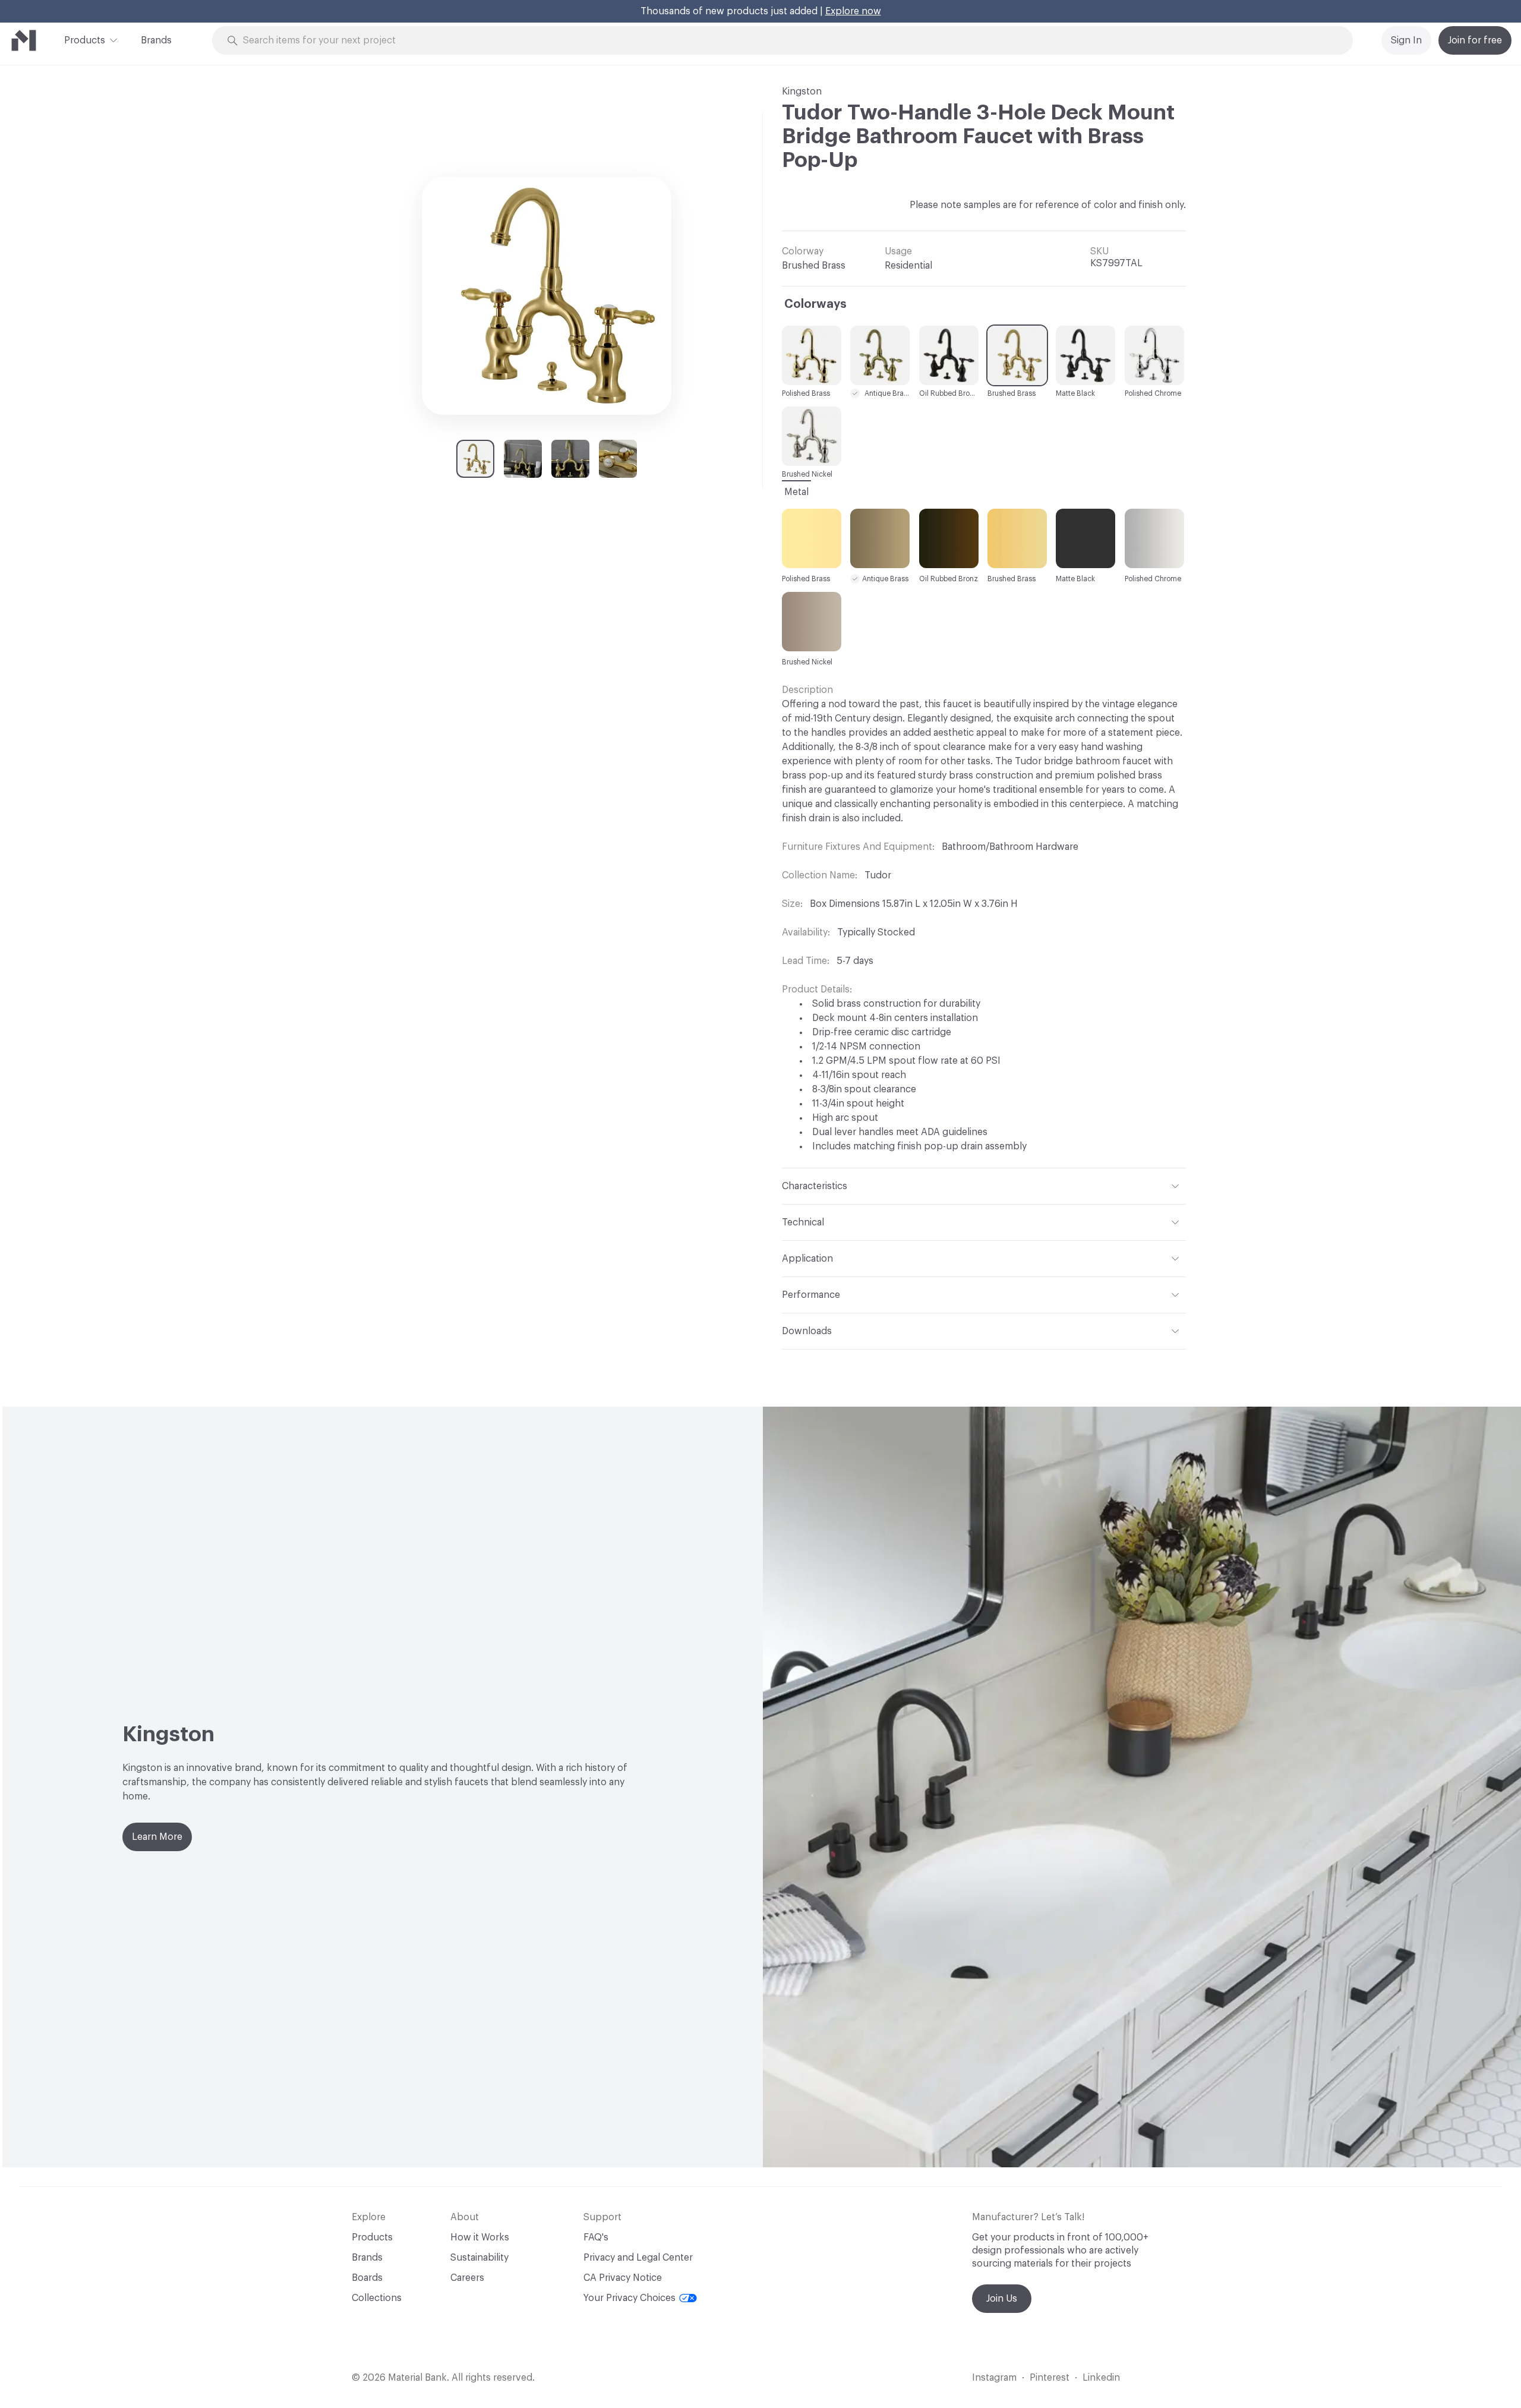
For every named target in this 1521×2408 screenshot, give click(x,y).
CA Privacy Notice (623, 2278)
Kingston (802, 92)
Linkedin (1101, 2378)
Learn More (157, 1837)
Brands (156, 40)
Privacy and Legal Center (638, 2258)
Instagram (994, 2378)
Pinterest (1050, 2378)
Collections (377, 2298)
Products (85, 40)
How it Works (480, 2237)
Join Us (1002, 2299)
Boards (367, 2278)
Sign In (1406, 40)
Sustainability (479, 2258)
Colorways (815, 304)
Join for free (1475, 40)
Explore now (853, 11)
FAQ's (596, 2237)
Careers (467, 2278)
